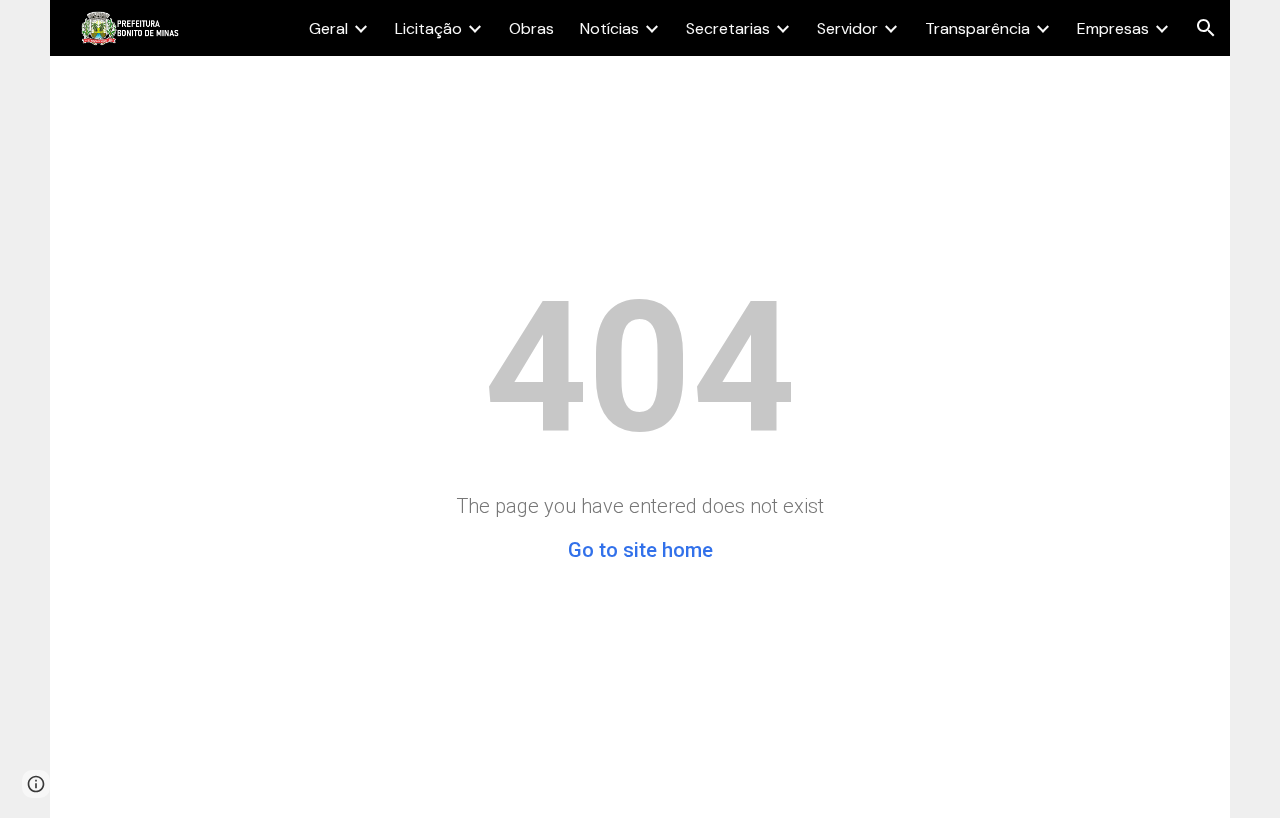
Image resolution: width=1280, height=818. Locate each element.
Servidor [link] (847, 28)
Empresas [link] (1113, 28)
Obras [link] (531, 28)
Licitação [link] (428, 28)
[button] (1206, 28)
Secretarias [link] (728, 28)
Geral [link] (328, 28)
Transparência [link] (977, 28)
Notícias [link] (609, 28)
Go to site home (640, 550)
